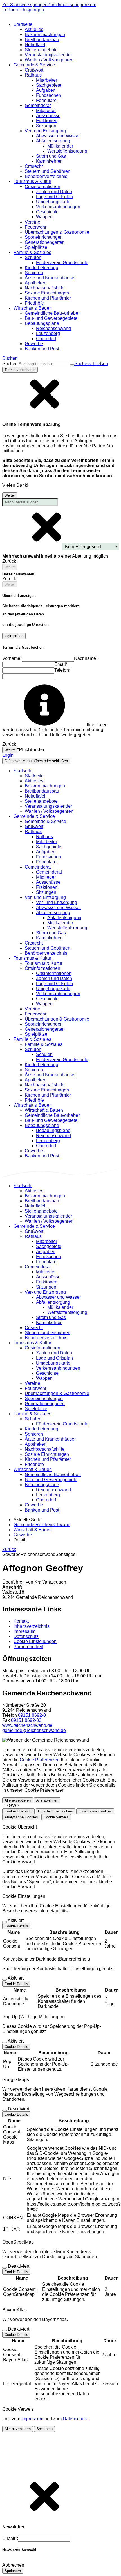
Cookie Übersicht (18, 1811)
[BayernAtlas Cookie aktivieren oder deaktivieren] (5, 2331)
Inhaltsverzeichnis (32, 1626)
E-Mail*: (10, 2538)
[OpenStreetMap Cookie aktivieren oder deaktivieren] (5, 2268)
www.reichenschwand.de (27, 1725)
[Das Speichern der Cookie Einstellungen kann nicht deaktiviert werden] (5, 1922)
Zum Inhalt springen (67, 5)
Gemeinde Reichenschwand (42, 1525)
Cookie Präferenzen (40, 1760)
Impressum (24, 1631)
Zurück (9, 1549)
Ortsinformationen (54, 973)
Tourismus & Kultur (44, 963)
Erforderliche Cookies (55, 1811)
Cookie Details (16, 1926)
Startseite (34, 776)
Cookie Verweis (56, 1817)
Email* (61, 664)
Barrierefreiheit (28, 1647)
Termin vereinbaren (20, 370)
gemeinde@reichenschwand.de (34, 1730)
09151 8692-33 (26, 1720)
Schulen (44, 1054)
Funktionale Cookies (95, 1811)
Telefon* (62, 670)
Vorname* (12, 658)
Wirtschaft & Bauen (44, 1110)
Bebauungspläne (53, 1130)
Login (8, 755)
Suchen (10, 364)
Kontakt (21, 1621)
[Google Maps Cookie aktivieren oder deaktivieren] (5, 2110)
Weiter (10, 495)
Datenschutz (26, 1636)
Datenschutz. (76, 2419)
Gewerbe (23, 1535)
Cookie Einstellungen (35, 1641)
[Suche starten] (72, 365)
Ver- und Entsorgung (57, 902)
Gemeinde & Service (45, 821)
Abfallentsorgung (64, 918)
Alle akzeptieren (18, 1800)
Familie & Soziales (44, 1044)
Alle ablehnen (47, 1800)
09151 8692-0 (32, 1715)
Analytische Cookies (21, 1817)
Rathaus (44, 837)
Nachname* (86, 658)
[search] (44, 364)
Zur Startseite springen (25, 5)
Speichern (44, 2429)
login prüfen (14, 636)
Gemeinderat (49, 872)
